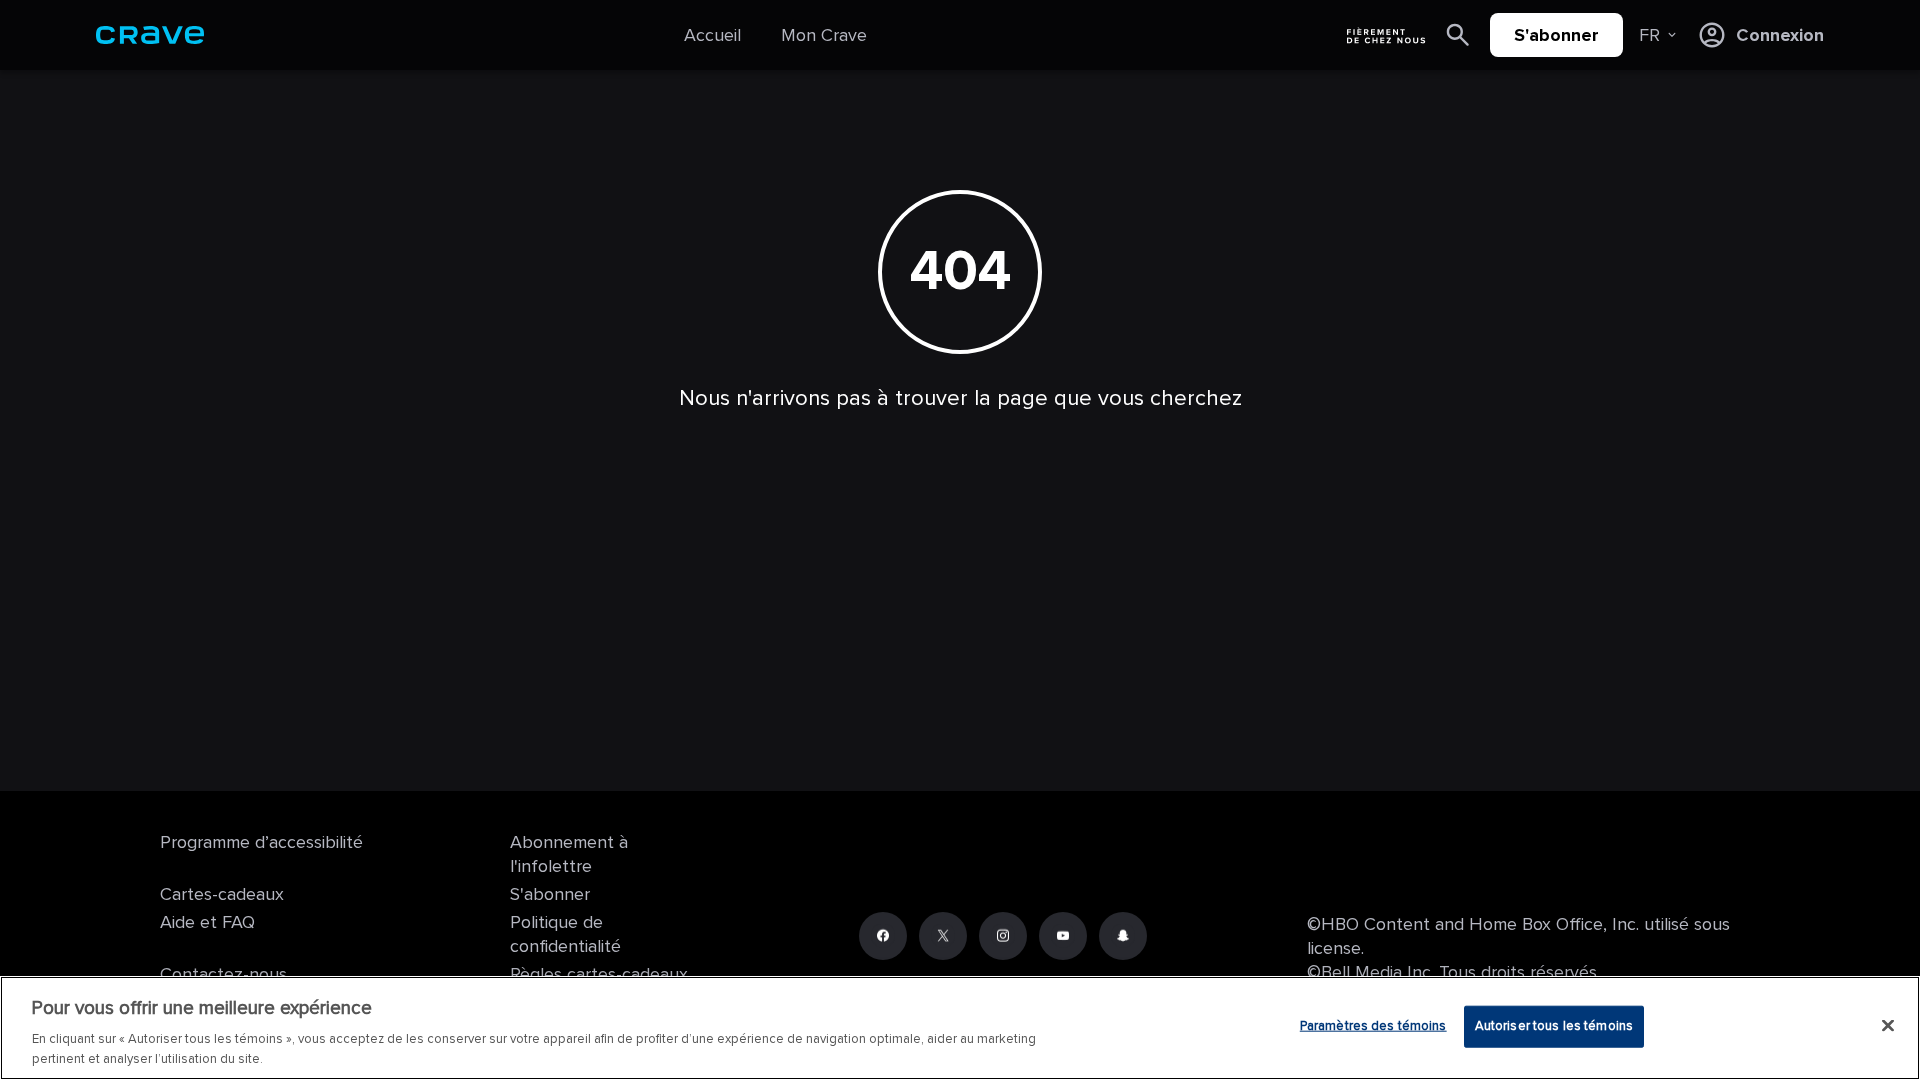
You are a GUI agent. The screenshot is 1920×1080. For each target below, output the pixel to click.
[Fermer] (1888, 1026)
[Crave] (150, 35)
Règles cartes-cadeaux (599, 974)
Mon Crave (824, 35)
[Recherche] (1458, 35)
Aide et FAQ (207, 922)
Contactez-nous (223, 974)
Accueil (712, 35)
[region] (960, 1028)
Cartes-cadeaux (222, 894)
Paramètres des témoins (1373, 1026)
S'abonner (1556, 35)
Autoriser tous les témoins (1554, 1026)
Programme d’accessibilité (261, 842)
